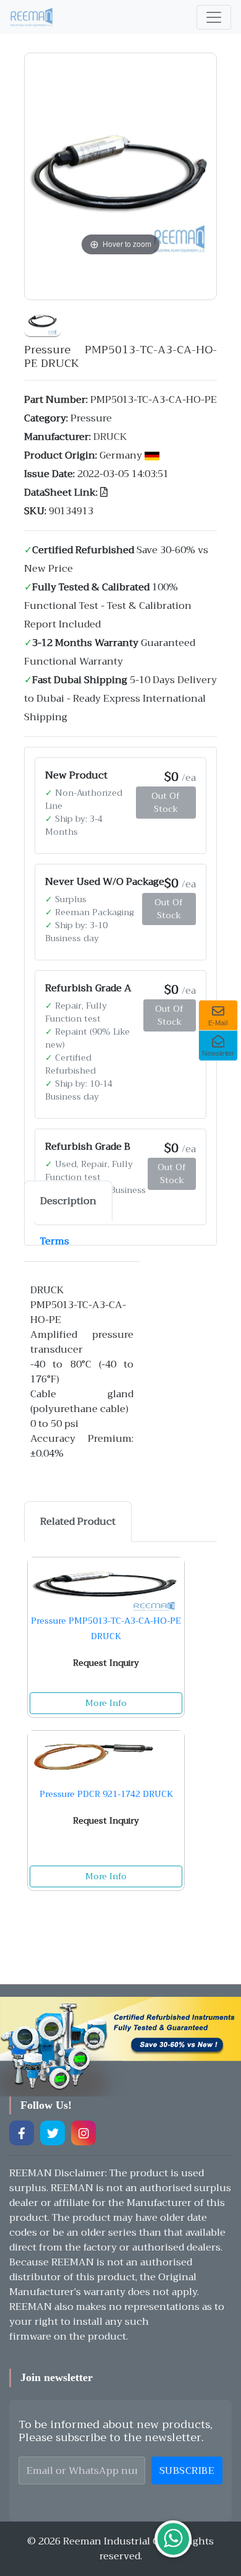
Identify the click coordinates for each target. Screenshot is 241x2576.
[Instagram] (83, 2133)
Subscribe (187, 2471)
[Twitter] (53, 2133)
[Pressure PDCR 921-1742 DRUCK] (106, 1759)
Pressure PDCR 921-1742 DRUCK (106, 1794)
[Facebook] (22, 2133)
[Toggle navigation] (214, 17)
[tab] (68, 1201)
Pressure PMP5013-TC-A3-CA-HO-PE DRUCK (106, 1628)
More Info (106, 1703)
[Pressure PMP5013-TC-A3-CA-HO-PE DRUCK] (43, 319)
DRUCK (110, 437)
